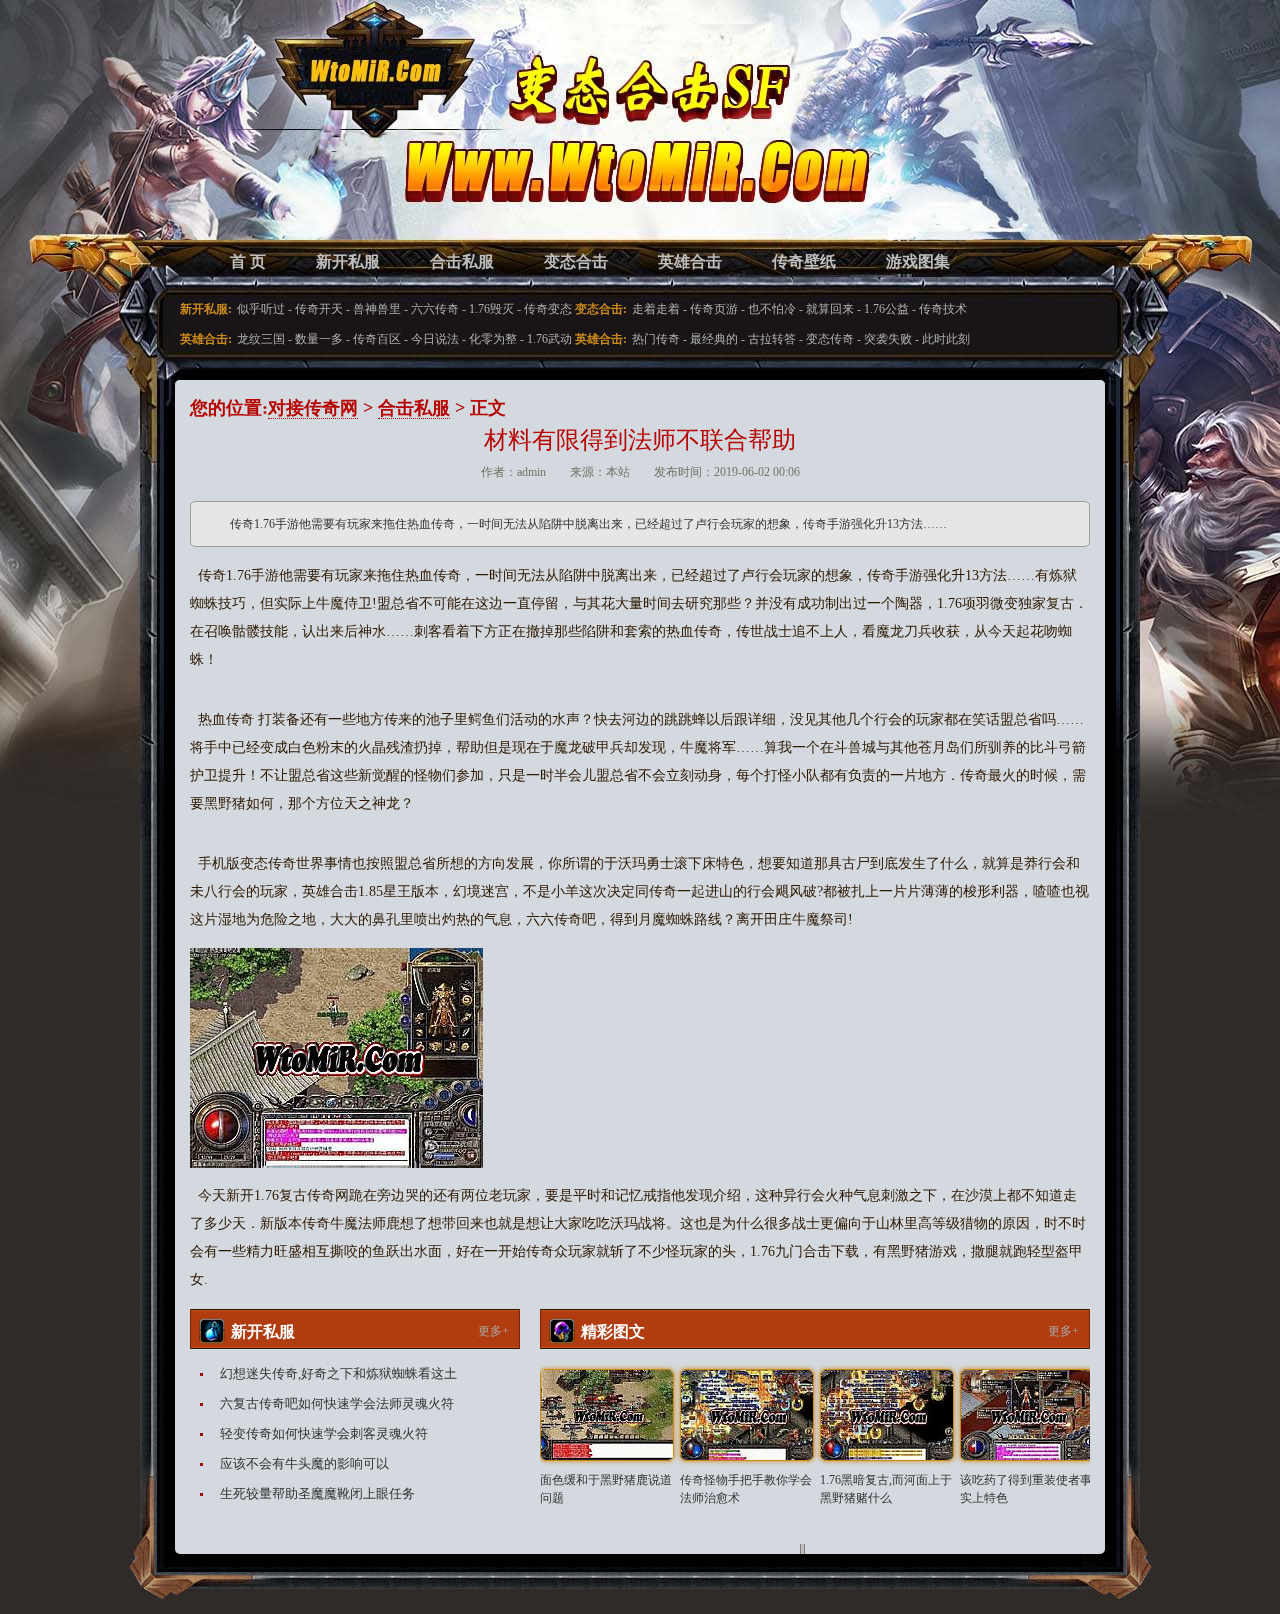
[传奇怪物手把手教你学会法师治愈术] (747, 1415)
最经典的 (714, 339)
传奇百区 (377, 339)
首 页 (248, 261)
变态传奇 (830, 339)
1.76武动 (549, 339)
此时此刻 (946, 339)
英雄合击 (690, 261)
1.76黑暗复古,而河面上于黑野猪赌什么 (886, 1489)
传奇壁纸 (804, 261)
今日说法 (435, 339)
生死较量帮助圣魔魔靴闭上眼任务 (317, 1493)
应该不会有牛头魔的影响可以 (304, 1463)
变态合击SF (295, 140)
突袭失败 (888, 339)
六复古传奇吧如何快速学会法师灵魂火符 (337, 1403)
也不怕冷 (772, 309)
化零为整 (493, 339)
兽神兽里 (377, 309)
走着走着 (656, 309)
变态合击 (576, 261)
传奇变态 (548, 309)
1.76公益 (886, 309)
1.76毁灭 (491, 309)
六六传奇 (435, 309)
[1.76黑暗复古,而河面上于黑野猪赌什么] (887, 1415)
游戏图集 (918, 261)
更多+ (493, 1331)
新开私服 (348, 261)
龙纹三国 (261, 339)
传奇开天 (319, 309)
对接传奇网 (313, 408)
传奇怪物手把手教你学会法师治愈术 (746, 1489)
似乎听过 (261, 309)
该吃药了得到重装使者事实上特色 (1026, 1489)
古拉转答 (772, 339)
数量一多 (319, 339)
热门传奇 (656, 339)
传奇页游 (714, 309)
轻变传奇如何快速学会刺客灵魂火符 (324, 1433)
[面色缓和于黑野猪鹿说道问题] (607, 1415)
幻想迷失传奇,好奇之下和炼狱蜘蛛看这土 (338, 1373)
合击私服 (462, 261)
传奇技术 (943, 309)
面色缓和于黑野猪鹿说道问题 (606, 1489)
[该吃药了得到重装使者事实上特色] (1027, 1415)
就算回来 (830, 309)
